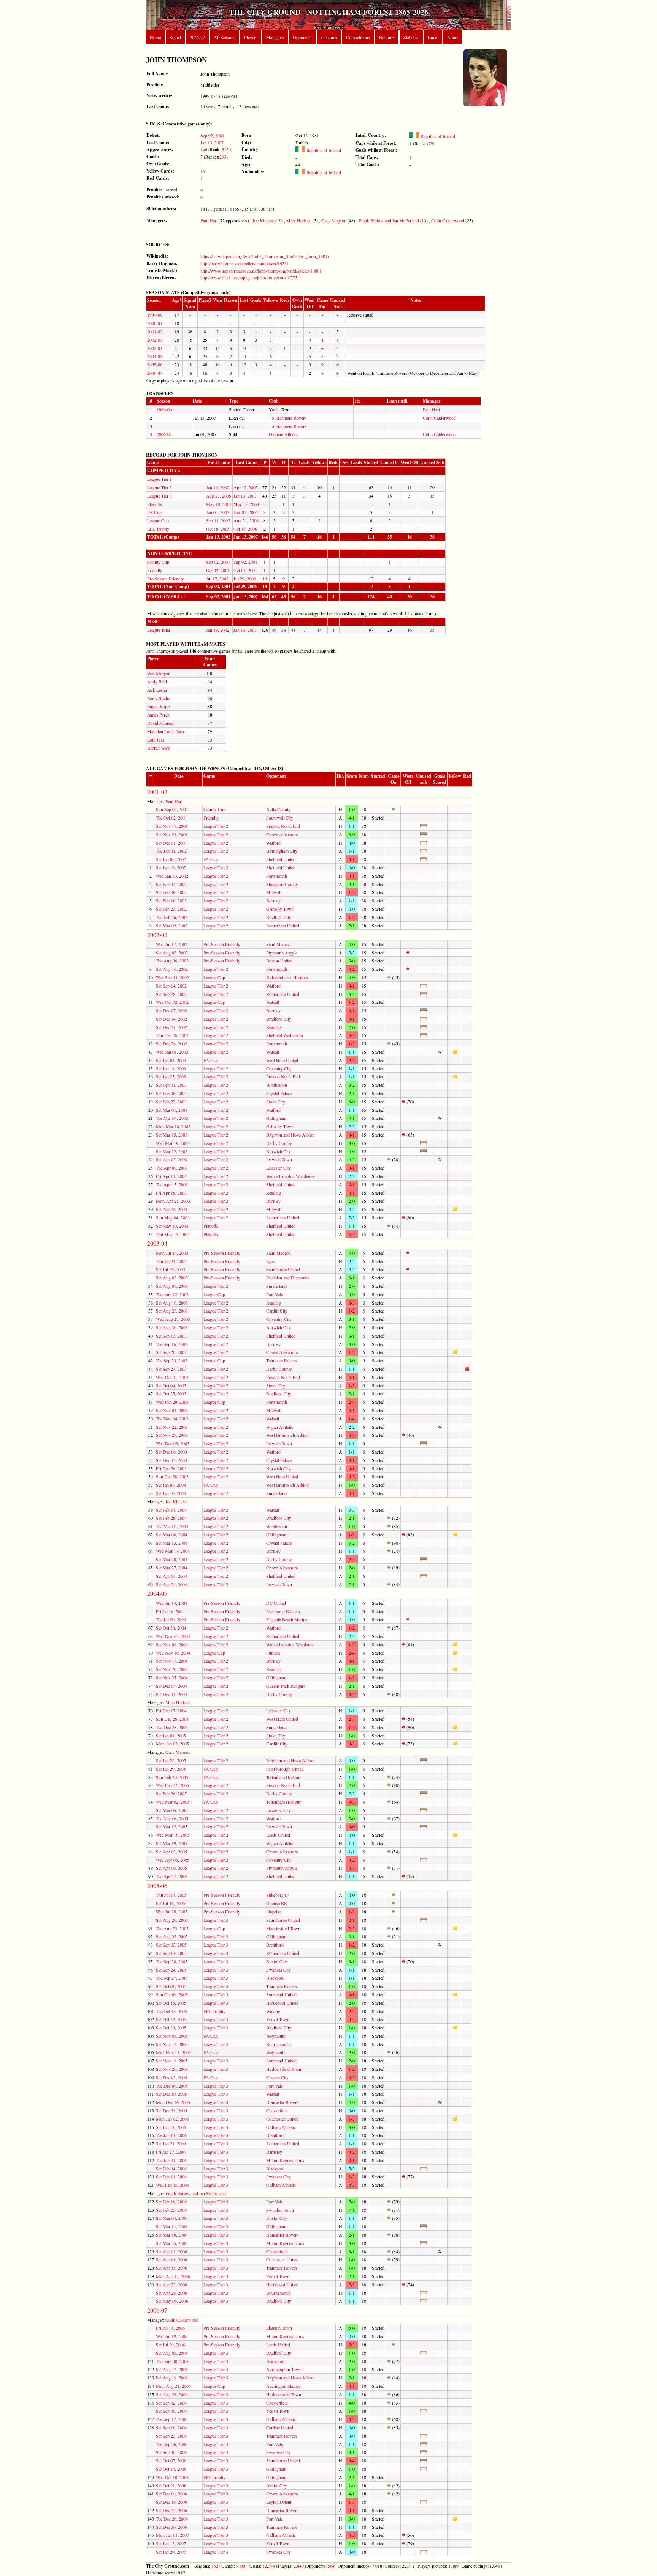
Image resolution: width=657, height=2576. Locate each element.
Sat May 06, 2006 (172, 2301)
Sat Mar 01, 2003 (172, 1110)
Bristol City (277, 1961)
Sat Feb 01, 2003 (171, 1085)
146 (204, 149)
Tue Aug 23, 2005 (172, 1928)
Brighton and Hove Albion (290, 1135)
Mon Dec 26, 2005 (173, 2102)
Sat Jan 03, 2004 (171, 1485)
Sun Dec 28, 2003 (172, 1476)
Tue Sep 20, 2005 (172, 1961)
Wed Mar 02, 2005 (173, 1802)
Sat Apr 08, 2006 (171, 2259)
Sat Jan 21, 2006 (171, 2143)
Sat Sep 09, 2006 (171, 2411)
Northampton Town (284, 2369)
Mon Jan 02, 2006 (172, 2119)
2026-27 (197, 37)
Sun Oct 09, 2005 (172, 1994)
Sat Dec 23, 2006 (171, 2510)
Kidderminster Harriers (287, 977)
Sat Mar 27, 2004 (172, 1568)
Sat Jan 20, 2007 (171, 2552)
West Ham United (282, 1060)
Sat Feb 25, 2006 (171, 2210)
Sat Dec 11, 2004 (171, 1694)
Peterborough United (285, 1769)
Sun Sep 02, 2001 (172, 809)
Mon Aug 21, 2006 (173, 2386)
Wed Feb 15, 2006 (172, 2185)
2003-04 (155, 348)
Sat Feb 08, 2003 (171, 1093)
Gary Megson (334, 220)
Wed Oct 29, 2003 (172, 1402)
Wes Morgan (159, 673)
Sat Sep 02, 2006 (171, 2403)
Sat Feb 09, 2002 (171, 892)
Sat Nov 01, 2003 (172, 1410)
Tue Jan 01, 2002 (171, 851)
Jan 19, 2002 (218, 487)
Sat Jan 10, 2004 (171, 1493)
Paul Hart (209, 220)
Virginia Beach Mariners (288, 1619)
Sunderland (276, 1286)
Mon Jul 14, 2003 (172, 1253)
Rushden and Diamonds (288, 1278)
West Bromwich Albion (287, 1435)
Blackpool (275, 1978)
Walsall (273, 1002)
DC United (276, 1603)
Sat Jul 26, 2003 (171, 1269)
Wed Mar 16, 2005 (173, 1835)
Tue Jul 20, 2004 (171, 1619)
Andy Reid (157, 682)
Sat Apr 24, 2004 (171, 1584)
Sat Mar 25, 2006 (172, 2243)
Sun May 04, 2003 (173, 1217)
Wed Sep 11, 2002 (172, 977)
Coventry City (279, 1068)
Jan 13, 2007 (212, 143)
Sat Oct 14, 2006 (171, 2469)
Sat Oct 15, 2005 (171, 2003)
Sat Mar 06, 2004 (172, 1535)
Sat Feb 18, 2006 (171, 2202)
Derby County (279, 1143)
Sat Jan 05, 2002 (171, 859)
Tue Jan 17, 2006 (171, 2135)
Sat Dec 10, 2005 (171, 2094)
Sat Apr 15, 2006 (171, 2268)
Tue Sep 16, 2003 (172, 1344)
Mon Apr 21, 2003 (173, 1201)
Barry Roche (159, 698)
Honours (387, 37)
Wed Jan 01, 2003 (172, 1052)
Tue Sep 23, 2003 (172, 1360)
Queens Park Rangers (286, 1686)
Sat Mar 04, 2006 (172, 2218)
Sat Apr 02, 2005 (171, 1852)
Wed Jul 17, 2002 (172, 944)
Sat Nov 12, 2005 (172, 2044)
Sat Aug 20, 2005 (172, 1920)
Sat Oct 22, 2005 (171, 2019)
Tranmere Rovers (291, 418)
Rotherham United (283, 926)
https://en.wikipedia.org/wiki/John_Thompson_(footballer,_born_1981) (265, 256)
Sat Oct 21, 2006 (171, 2486)
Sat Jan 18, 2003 (171, 1068)
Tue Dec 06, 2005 (172, 2086)
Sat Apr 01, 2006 (171, 2251)
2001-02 (155, 331)
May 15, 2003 (246, 504)
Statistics (411, 37)
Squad (175, 37)
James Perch (158, 715)
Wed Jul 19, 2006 (172, 2336)
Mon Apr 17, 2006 (173, 2276)
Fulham (273, 1653)
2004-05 (155, 356)
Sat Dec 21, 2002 (171, 1027)
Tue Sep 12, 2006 (172, 2419)
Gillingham (276, 1118)
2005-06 (155, 365)
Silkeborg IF (278, 1895)
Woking (273, 2011)
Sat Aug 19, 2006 (172, 2378)
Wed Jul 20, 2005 (172, 1912)
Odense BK (277, 1903)
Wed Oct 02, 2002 (172, 1002)
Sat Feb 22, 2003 (171, 1102)
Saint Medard (278, 944)
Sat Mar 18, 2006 (172, 2235)
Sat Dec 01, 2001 (171, 843)
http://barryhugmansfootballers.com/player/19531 (245, 263)
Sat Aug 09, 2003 (172, 1286)
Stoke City (276, 1102)
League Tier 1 (159, 479)
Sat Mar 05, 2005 (172, 1810)
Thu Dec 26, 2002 (172, 1035)
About (453, 37)
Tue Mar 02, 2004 (172, 1526)
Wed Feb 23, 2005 (172, 1785)
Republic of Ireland (323, 150)
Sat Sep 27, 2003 (171, 1369)
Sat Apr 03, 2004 (171, 1576)
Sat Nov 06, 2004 (172, 1644)
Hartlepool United (282, 2003)
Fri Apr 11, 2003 (171, 1176)
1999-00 (155, 315)
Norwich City (279, 1151)
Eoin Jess (156, 740)
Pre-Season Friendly (166, 579)
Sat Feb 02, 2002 (171, 884)
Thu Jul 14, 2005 (171, 1895)
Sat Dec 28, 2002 (171, 1043)
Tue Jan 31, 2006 (171, 2160)
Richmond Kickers (283, 1611)
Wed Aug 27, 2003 (173, 1319)
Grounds (329, 37)
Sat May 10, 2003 (172, 1226)
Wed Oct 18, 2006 (172, 2477)
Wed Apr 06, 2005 (173, 1860)
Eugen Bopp (158, 706)
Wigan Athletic (280, 1427)
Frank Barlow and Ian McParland (389, 220)
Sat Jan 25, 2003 (171, 1076)
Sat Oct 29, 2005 (171, 2028)
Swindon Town (280, 2210)
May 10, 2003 (219, 504)
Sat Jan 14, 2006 (171, 2127)
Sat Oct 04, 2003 (171, 1385)
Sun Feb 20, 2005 (172, 1777)
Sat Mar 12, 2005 (172, 1826)
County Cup (158, 562)
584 (331, 2566)
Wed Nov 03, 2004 (173, 1636)
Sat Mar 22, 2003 (172, 1151)
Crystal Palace (279, 1093)
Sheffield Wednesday (285, 1035)
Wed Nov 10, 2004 (173, 1653)
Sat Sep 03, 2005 (171, 1945)
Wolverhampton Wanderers (290, 1176)
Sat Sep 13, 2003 (171, 1336)
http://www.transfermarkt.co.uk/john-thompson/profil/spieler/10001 (261, 271)
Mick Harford (299, 220)
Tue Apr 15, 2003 (172, 1184)
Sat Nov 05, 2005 (172, 2036)
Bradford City (279, 917)
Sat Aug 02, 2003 (172, 1278)
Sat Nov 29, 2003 (172, 1435)
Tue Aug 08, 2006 (172, 2361)
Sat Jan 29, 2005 (171, 1769)
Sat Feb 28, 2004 (171, 1518)
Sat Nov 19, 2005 (172, 2061)
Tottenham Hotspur (283, 1777)
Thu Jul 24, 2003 (171, 1261)
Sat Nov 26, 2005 (172, 2069)
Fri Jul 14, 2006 (170, 2328)
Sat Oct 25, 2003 (171, 1393)
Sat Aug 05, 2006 (172, 2353)
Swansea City (279, 1970)
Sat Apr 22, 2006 (171, 2284)
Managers (275, 37)
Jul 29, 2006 (245, 579)
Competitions (358, 37)
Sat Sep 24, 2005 (171, 1970)
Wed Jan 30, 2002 (172, 876)
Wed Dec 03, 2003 (173, 1443)
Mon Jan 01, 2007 (172, 2535)
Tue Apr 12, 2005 (172, 1876)
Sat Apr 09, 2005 (171, 1868)
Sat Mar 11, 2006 (172, 2226)
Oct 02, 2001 (218, 570)
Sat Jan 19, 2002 (171, 867)
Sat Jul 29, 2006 (171, 2345)
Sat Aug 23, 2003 (172, 1311)
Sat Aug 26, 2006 (172, 2394)
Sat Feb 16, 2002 (171, 900)
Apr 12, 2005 (246, 487)
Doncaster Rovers (282, 2102)
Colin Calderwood (448, 220)
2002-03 (155, 340)
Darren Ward (159, 748)
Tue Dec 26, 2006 (172, 2519)
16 (203, 171)
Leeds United (278, 1835)
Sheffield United (281, 859)
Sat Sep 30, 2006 (171, 2452)
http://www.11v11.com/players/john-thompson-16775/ (249, 277)
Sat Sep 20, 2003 (171, 1352)
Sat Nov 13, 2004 (172, 1661)
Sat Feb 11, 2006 (171, 2177)
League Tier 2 (159, 487)
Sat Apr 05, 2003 (171, 1159)
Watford (273, 843)
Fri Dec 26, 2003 (171, 1468)
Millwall (274, 892)
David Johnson (161, 723)
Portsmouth (277, 876)
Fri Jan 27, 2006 (171, 2152)
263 (223, 157)
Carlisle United (280, 2427)
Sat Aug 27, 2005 (172, 1936)
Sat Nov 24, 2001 (172, 834)
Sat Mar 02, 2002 (172, 926)
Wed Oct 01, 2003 (172, 1377)
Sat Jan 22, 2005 (171, 1760)
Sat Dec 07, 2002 (171, 1010)
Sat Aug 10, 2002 (172, 969)
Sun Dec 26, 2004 (172, 1719)
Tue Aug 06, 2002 (172, 961)
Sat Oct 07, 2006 (171, 2460)
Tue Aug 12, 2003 (172, 1294)
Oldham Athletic (284, 434)
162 (215, 2566)
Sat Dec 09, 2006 (171, 2494)
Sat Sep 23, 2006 (171, 2436)
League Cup (158, 520)
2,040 (299, 2566)
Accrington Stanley (283, 2386)
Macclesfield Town (283, 1928)
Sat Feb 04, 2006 (171, 2169)
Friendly (155, 570)
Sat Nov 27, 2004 (172, 1677)
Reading (274, 1027)
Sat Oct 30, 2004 (171, 1628)
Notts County (278, 809)
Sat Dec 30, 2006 (171, 2527)
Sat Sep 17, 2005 (171, 1953)
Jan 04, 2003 (218, 512)
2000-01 (155, 323)
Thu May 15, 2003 (173, 1234)
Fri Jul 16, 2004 (170, 1611)
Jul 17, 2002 (217, 579)
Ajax (271, 1261)
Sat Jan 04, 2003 (171, 1060)
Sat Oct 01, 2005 (171, 1986)
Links (433, 37)
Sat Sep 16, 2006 (171, 2427)
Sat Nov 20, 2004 (172, 1669)
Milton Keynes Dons (285, 2160)
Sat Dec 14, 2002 (171, 1019)
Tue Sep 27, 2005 (172, 1978)
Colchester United (282, 2119)
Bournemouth (279, 2044)
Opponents (303, 37)
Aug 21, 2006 (246, 520)
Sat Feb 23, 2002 (171, 909)
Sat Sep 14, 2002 (171, 986)
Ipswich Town (279, 1159)
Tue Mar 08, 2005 (172, 1818)
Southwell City (280, 818)
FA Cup (154, 512)
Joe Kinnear (263, 220)
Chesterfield (277, 2110)
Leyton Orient (279, 2502)
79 (431, 143)
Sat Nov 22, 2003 (172, 1427)
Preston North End (283, 826)
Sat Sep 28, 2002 (171, 994)
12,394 (269, 2566)
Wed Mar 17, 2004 (173, 1551)
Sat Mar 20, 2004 (172, 1559)
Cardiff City (277, 1311)
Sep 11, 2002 (218, 520)
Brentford (275, 1945)
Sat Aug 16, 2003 (172, 1303)
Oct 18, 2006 (245, 529)
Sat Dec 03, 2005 (171, 2077)
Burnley (273, 900)
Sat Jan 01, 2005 (171, 1736)
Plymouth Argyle (282, 953)
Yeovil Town (278, 2019)
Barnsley (274, 2152)
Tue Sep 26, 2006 (172, 2444)
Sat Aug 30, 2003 (172, 1327)
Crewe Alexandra (282, 834)
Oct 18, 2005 (218, 529)
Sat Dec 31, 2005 (171, 2110)
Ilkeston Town (279, 2328)
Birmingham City (282, 851)
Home (155, 37)
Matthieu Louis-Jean (166, 731)
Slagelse (274, 1912)
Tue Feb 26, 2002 (172, 917)
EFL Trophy (158, 529)
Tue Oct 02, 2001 (171, 818)
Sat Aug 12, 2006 (172, 2369)
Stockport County (282, 884)
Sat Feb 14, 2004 (171, 1510)
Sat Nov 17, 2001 (172, 826)
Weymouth (276, 2036)
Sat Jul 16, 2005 (171, 1903)
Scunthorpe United (283, 1269)
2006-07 (155, 373)
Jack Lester (157, 690)
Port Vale (275, 1294)
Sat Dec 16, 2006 (171, 2502)
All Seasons (225, 37)
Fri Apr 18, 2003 (171, 1193)
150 (227, 149)
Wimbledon (277, 1085)
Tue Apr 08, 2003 (172, 1168)
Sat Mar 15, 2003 (172, 1135)
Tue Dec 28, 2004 (172, 1727)
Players (251, 37)
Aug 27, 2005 (219, 496)
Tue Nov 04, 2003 (172, 1419)
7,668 (241, 2566)
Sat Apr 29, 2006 (171, 2293)
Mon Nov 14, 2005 (173, 2052)
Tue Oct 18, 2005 (171, 2011)
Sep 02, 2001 (212, 135)
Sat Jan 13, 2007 (171, 2543)
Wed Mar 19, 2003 (173, 1143)
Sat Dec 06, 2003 (171, 1452)
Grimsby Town (280, 909)
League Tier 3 (159, 496)
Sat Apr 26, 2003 (171, 1209)
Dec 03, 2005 (246, 512)
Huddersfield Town (284, 2069)
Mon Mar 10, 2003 (173, 1126)
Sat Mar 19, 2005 (172, 1843)
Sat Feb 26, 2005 (171, 1793)
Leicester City (279, 1168)
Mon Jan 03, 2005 (172, 1744)
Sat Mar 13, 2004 (172, 1543)
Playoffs (155, 504)
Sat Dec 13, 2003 (171, 1460)
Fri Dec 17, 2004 (171, 1710)
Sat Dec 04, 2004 (171, 1686)
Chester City (277, 2077)
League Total (159, 630)
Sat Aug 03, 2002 (172, 953)
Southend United (281, 1994)
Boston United (279, 961)
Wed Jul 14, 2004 (172, 1603)
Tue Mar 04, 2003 (172, 1118)
